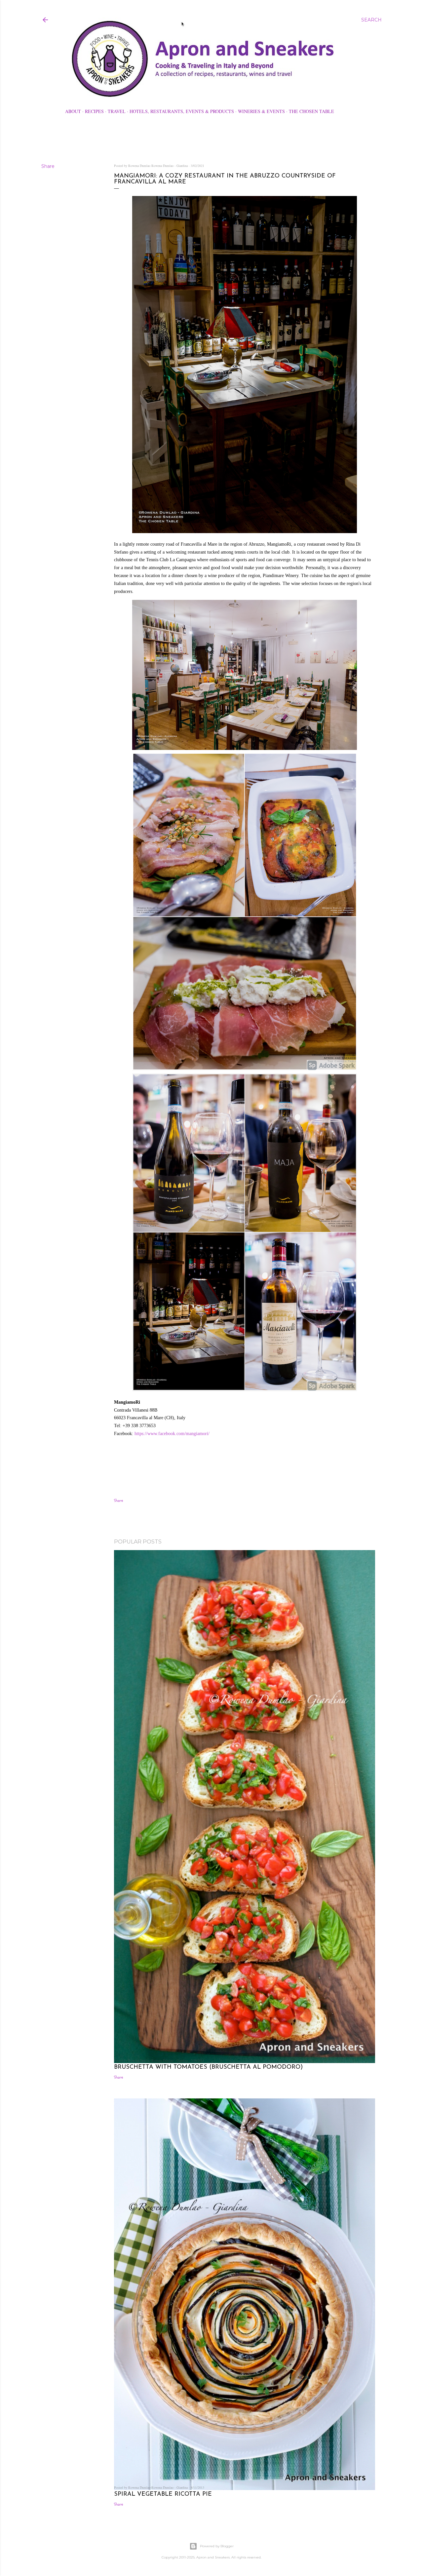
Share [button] (48, 166)
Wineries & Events (261, 111)
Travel (117, 111)
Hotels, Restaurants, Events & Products (182, 111)
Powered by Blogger (217, 2546)
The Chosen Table (311, 111)
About (73, 111)
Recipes (94, 111)
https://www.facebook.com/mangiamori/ (172, 1434)
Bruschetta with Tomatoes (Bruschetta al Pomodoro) (208, 2067)
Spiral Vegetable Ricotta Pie (163, 2494)
